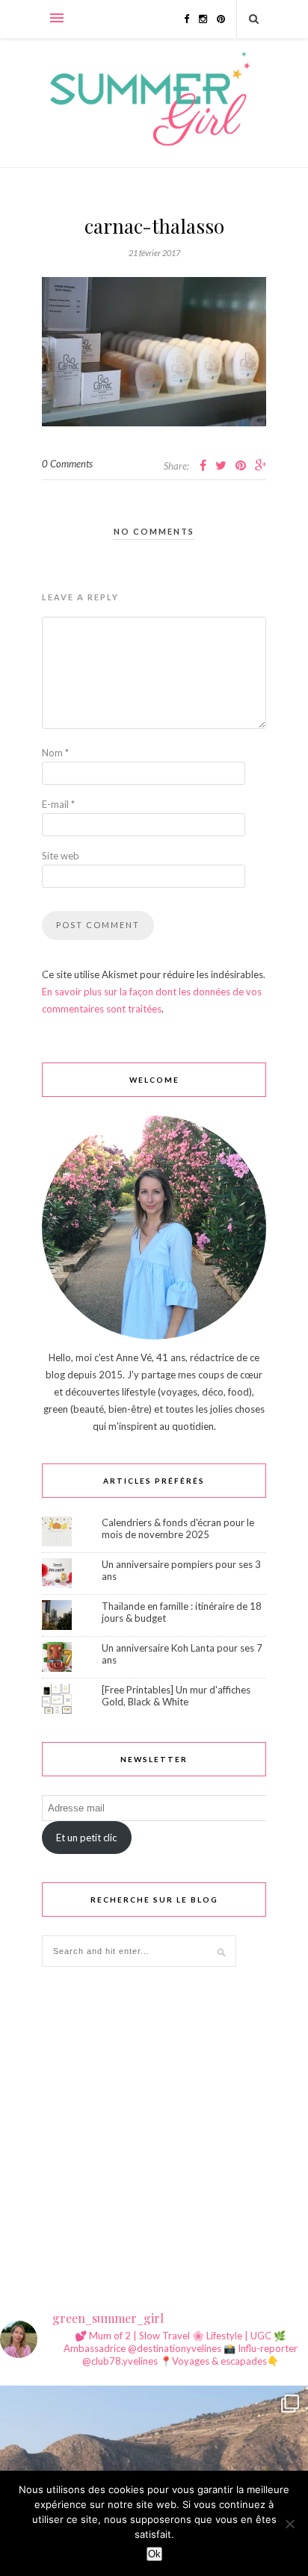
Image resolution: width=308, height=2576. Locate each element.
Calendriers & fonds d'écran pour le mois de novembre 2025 (178, 1528)
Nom (55, 753)
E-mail (58, 804)
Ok (154, 2554)
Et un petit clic (86, 1838)
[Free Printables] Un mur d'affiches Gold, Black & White (176, 1696)
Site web (61, 856)
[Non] (289, 2524)
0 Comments (67, 464)
